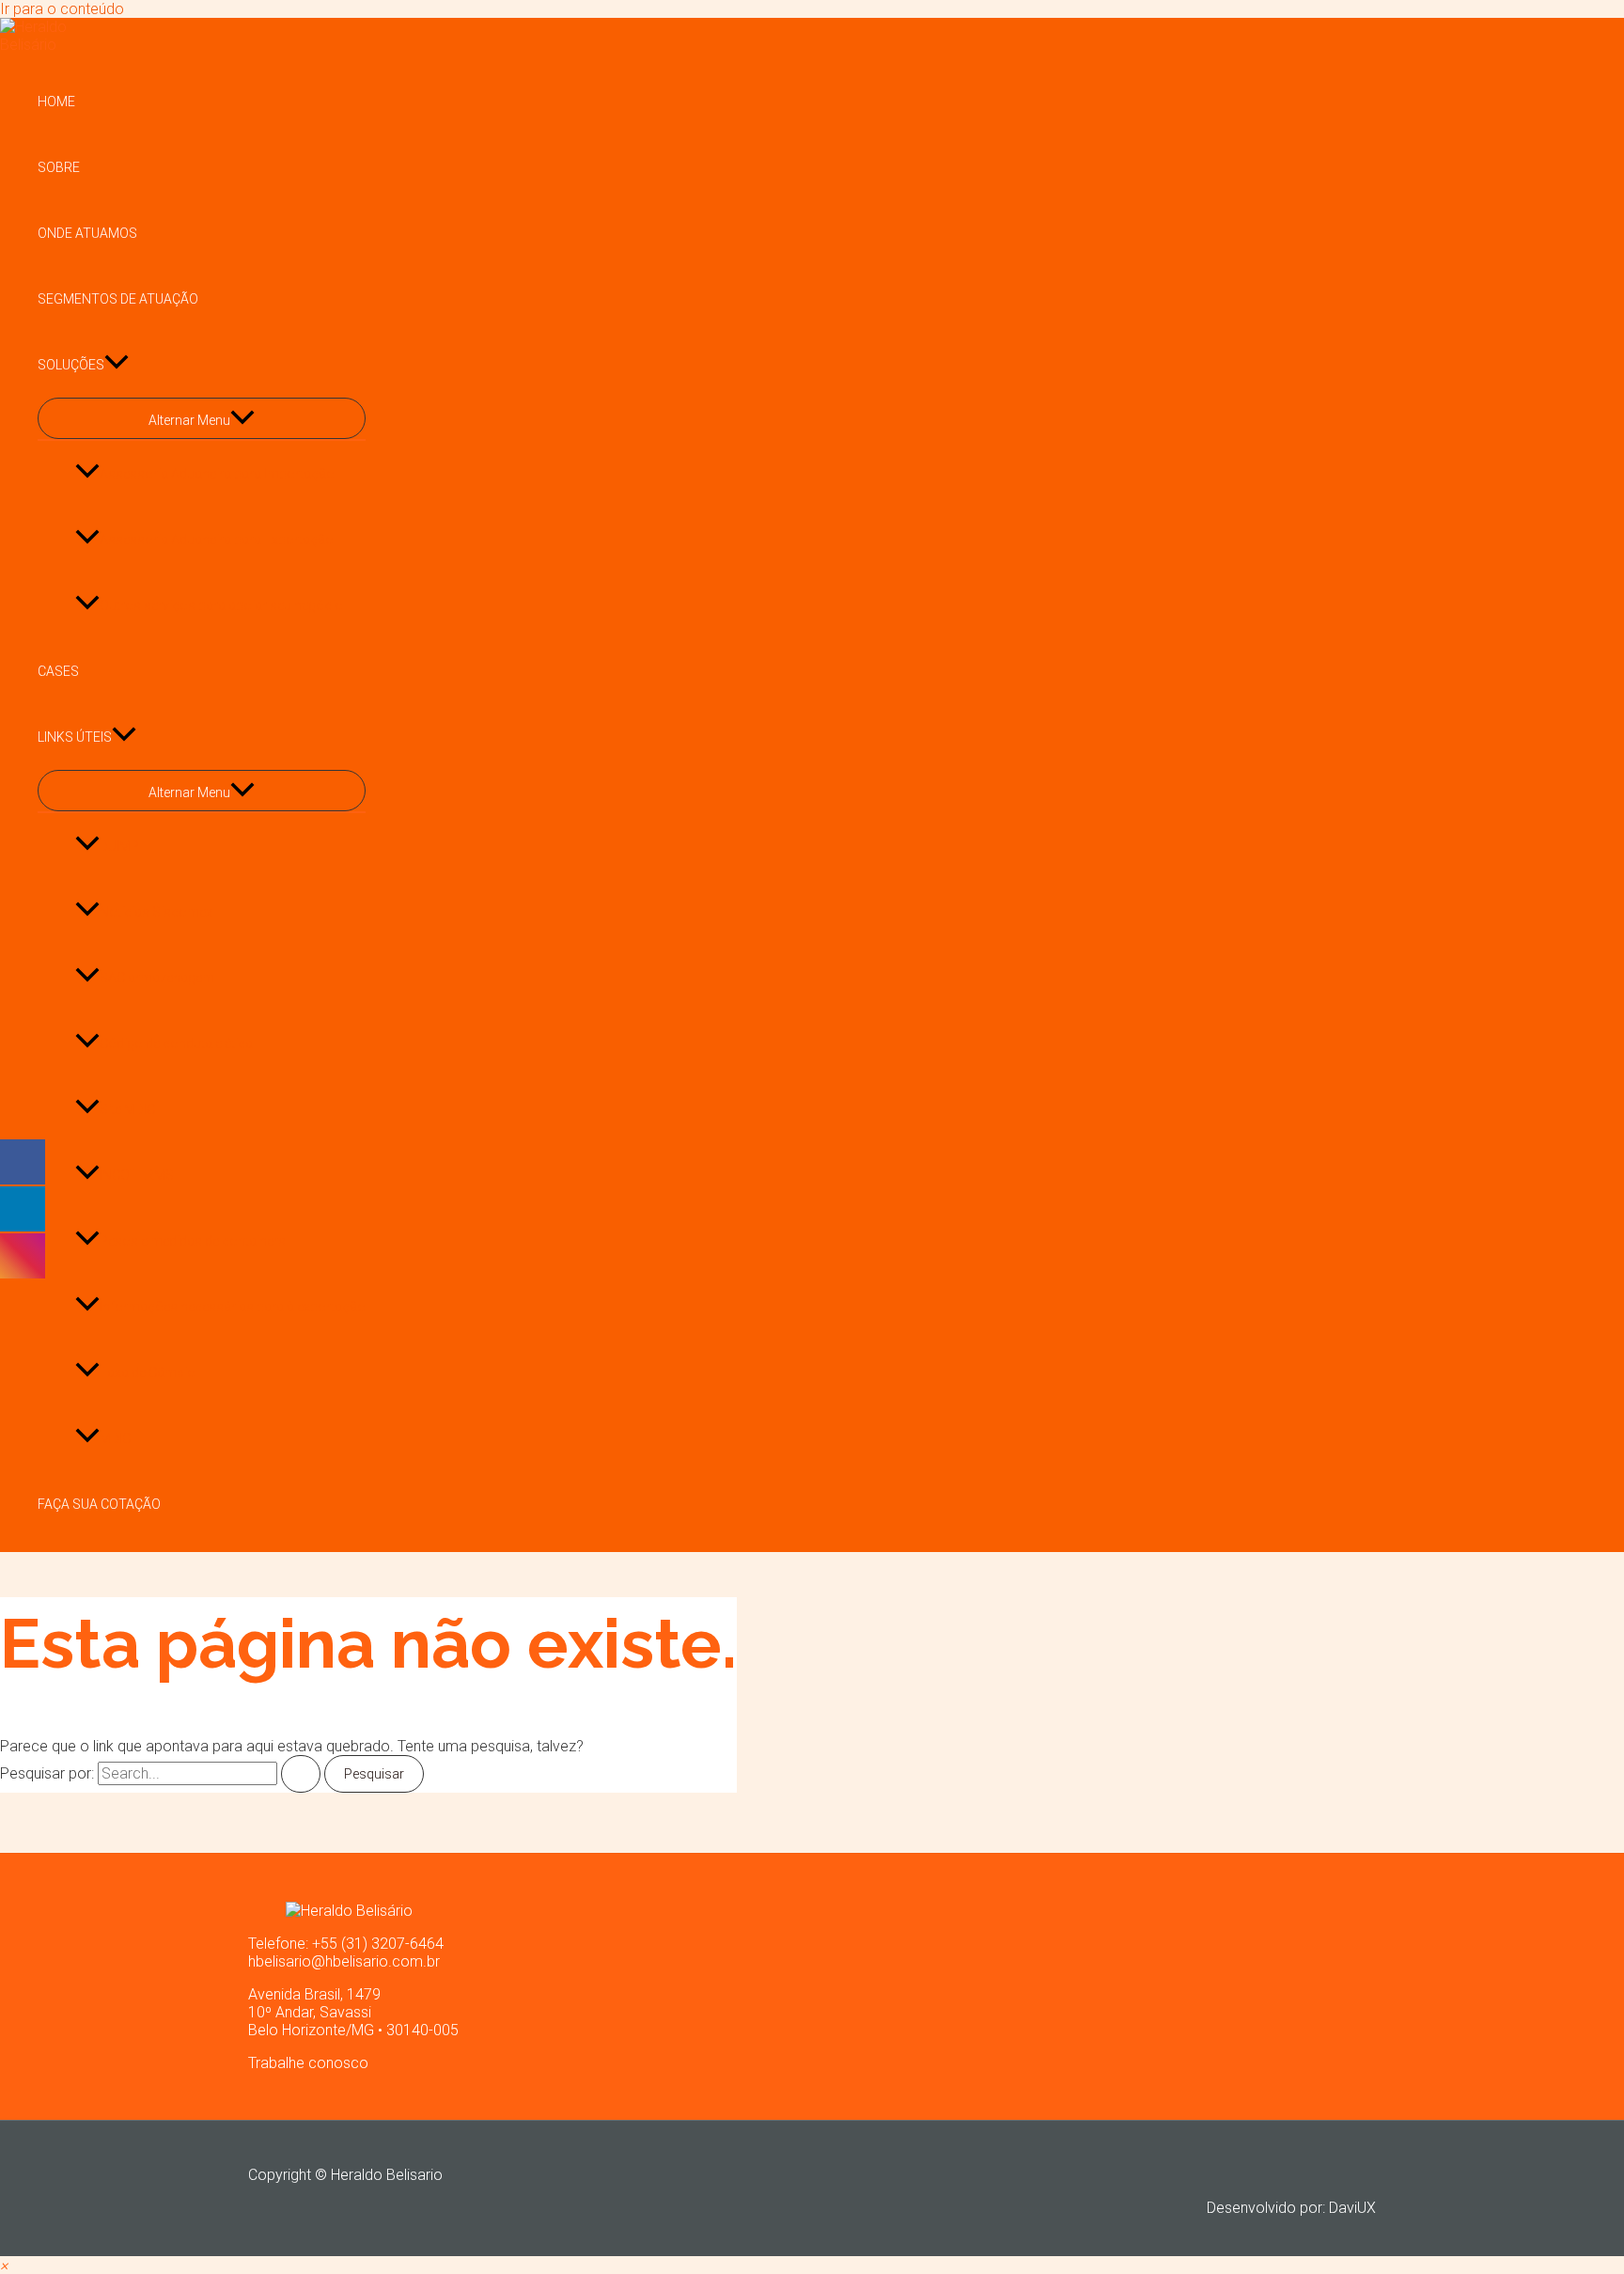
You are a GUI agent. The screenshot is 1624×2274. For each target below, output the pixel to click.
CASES (58, 671)
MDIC (115, 1438)
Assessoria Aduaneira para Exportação (217, 540)
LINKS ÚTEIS (75, 737)
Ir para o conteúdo (62, 9)
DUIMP (119, 846)
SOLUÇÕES (71, 365)
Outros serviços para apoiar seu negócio (221, 605)
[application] (117, 365)
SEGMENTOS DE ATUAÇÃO (118, 299)
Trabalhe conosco (308, 2063)
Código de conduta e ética (176, 1043)
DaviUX (1352, 2208)
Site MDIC (127, 1109)
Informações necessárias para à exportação (233, 1307)
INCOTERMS (137, 1175)
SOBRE (59, 167)
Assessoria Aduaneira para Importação (217, 474)
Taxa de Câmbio (148, 1372)
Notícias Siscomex (156, 912)
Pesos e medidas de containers (193, 1241)
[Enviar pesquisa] (301, 1774)
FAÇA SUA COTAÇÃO (99, 1504)
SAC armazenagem (157, 978)
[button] (4, 2265)
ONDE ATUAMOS (87, 233)
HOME (56, 102)
